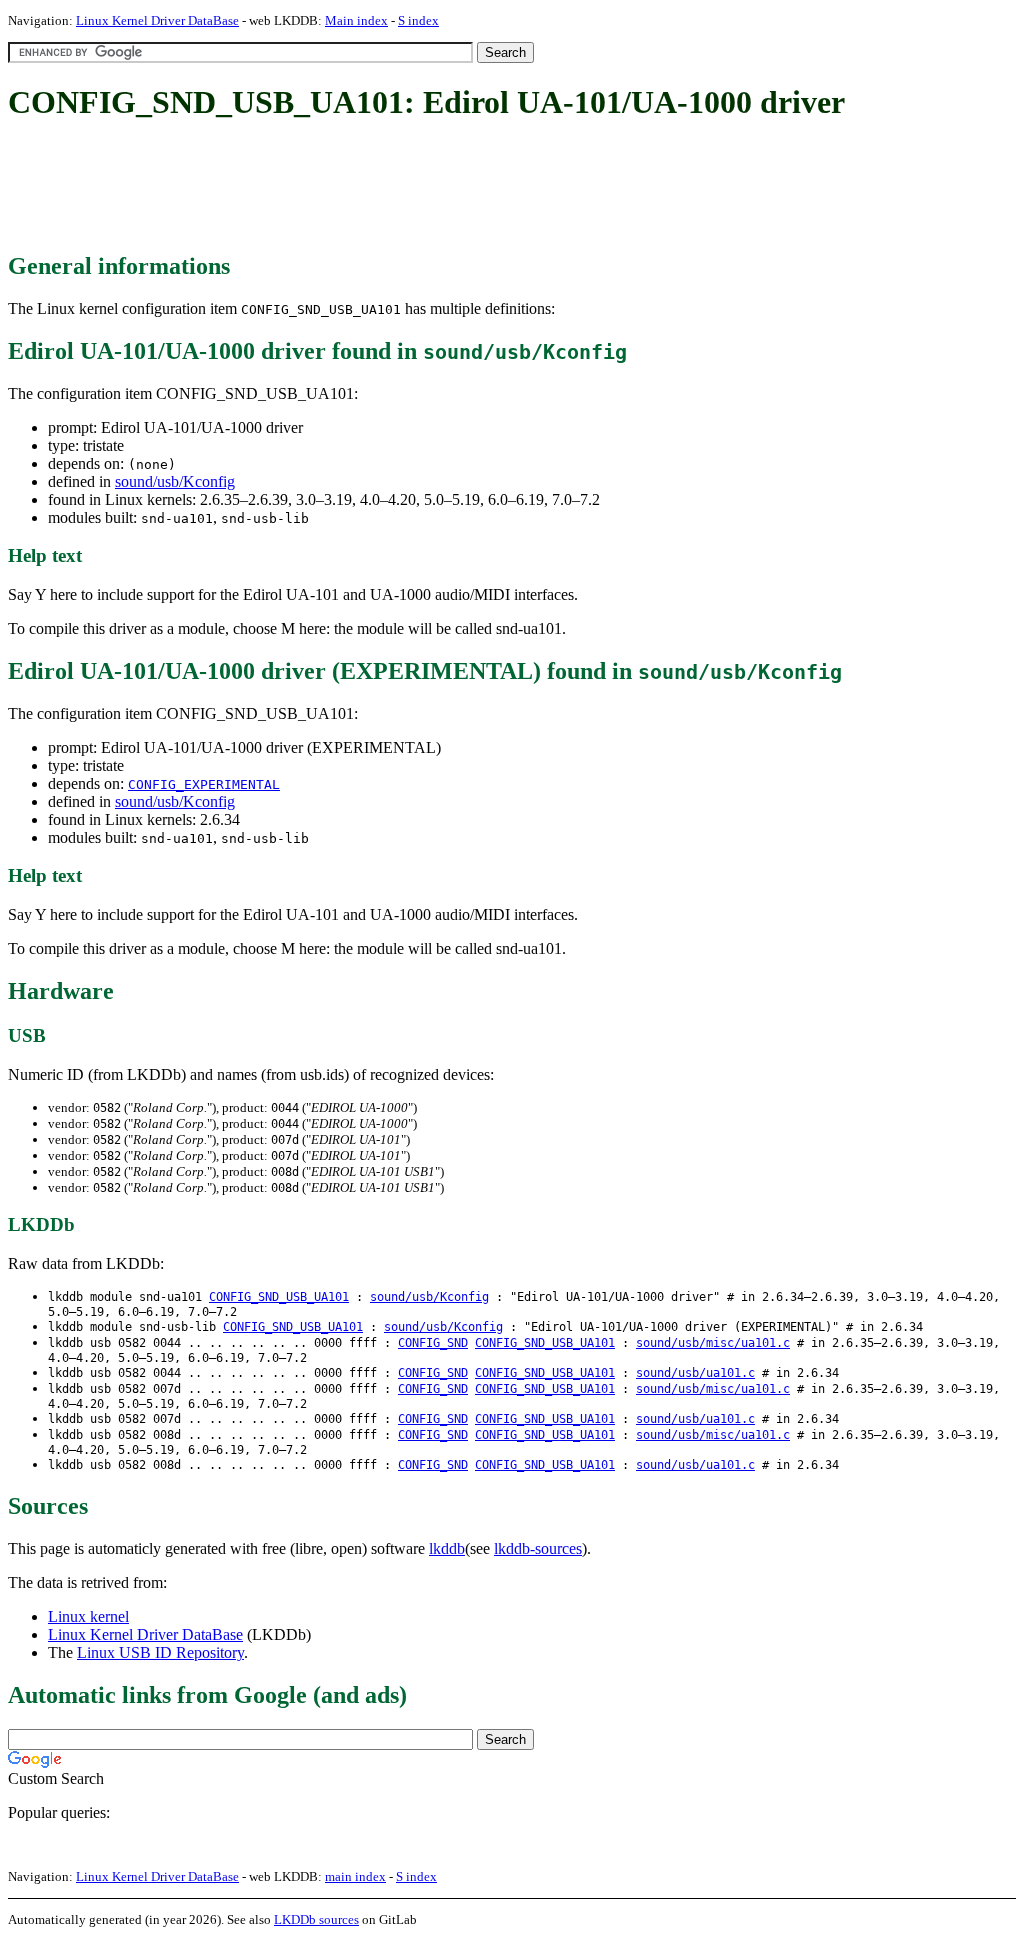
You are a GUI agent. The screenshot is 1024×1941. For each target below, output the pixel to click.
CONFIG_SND (433, 1343)
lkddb (447, 1548)
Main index (356, 20)
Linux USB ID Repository (160, 1652)
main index (355, 1876)
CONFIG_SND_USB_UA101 (279, 1297)
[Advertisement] (372, 188)
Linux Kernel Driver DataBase (157, 20)
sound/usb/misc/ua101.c (713, 1343)
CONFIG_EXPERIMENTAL (204, 784)
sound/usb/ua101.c (695, 1373)
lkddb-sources (538, 1548)
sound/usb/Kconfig (175, 481)
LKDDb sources (316, 1919)
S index (418, 20)
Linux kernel (88, 1616)
